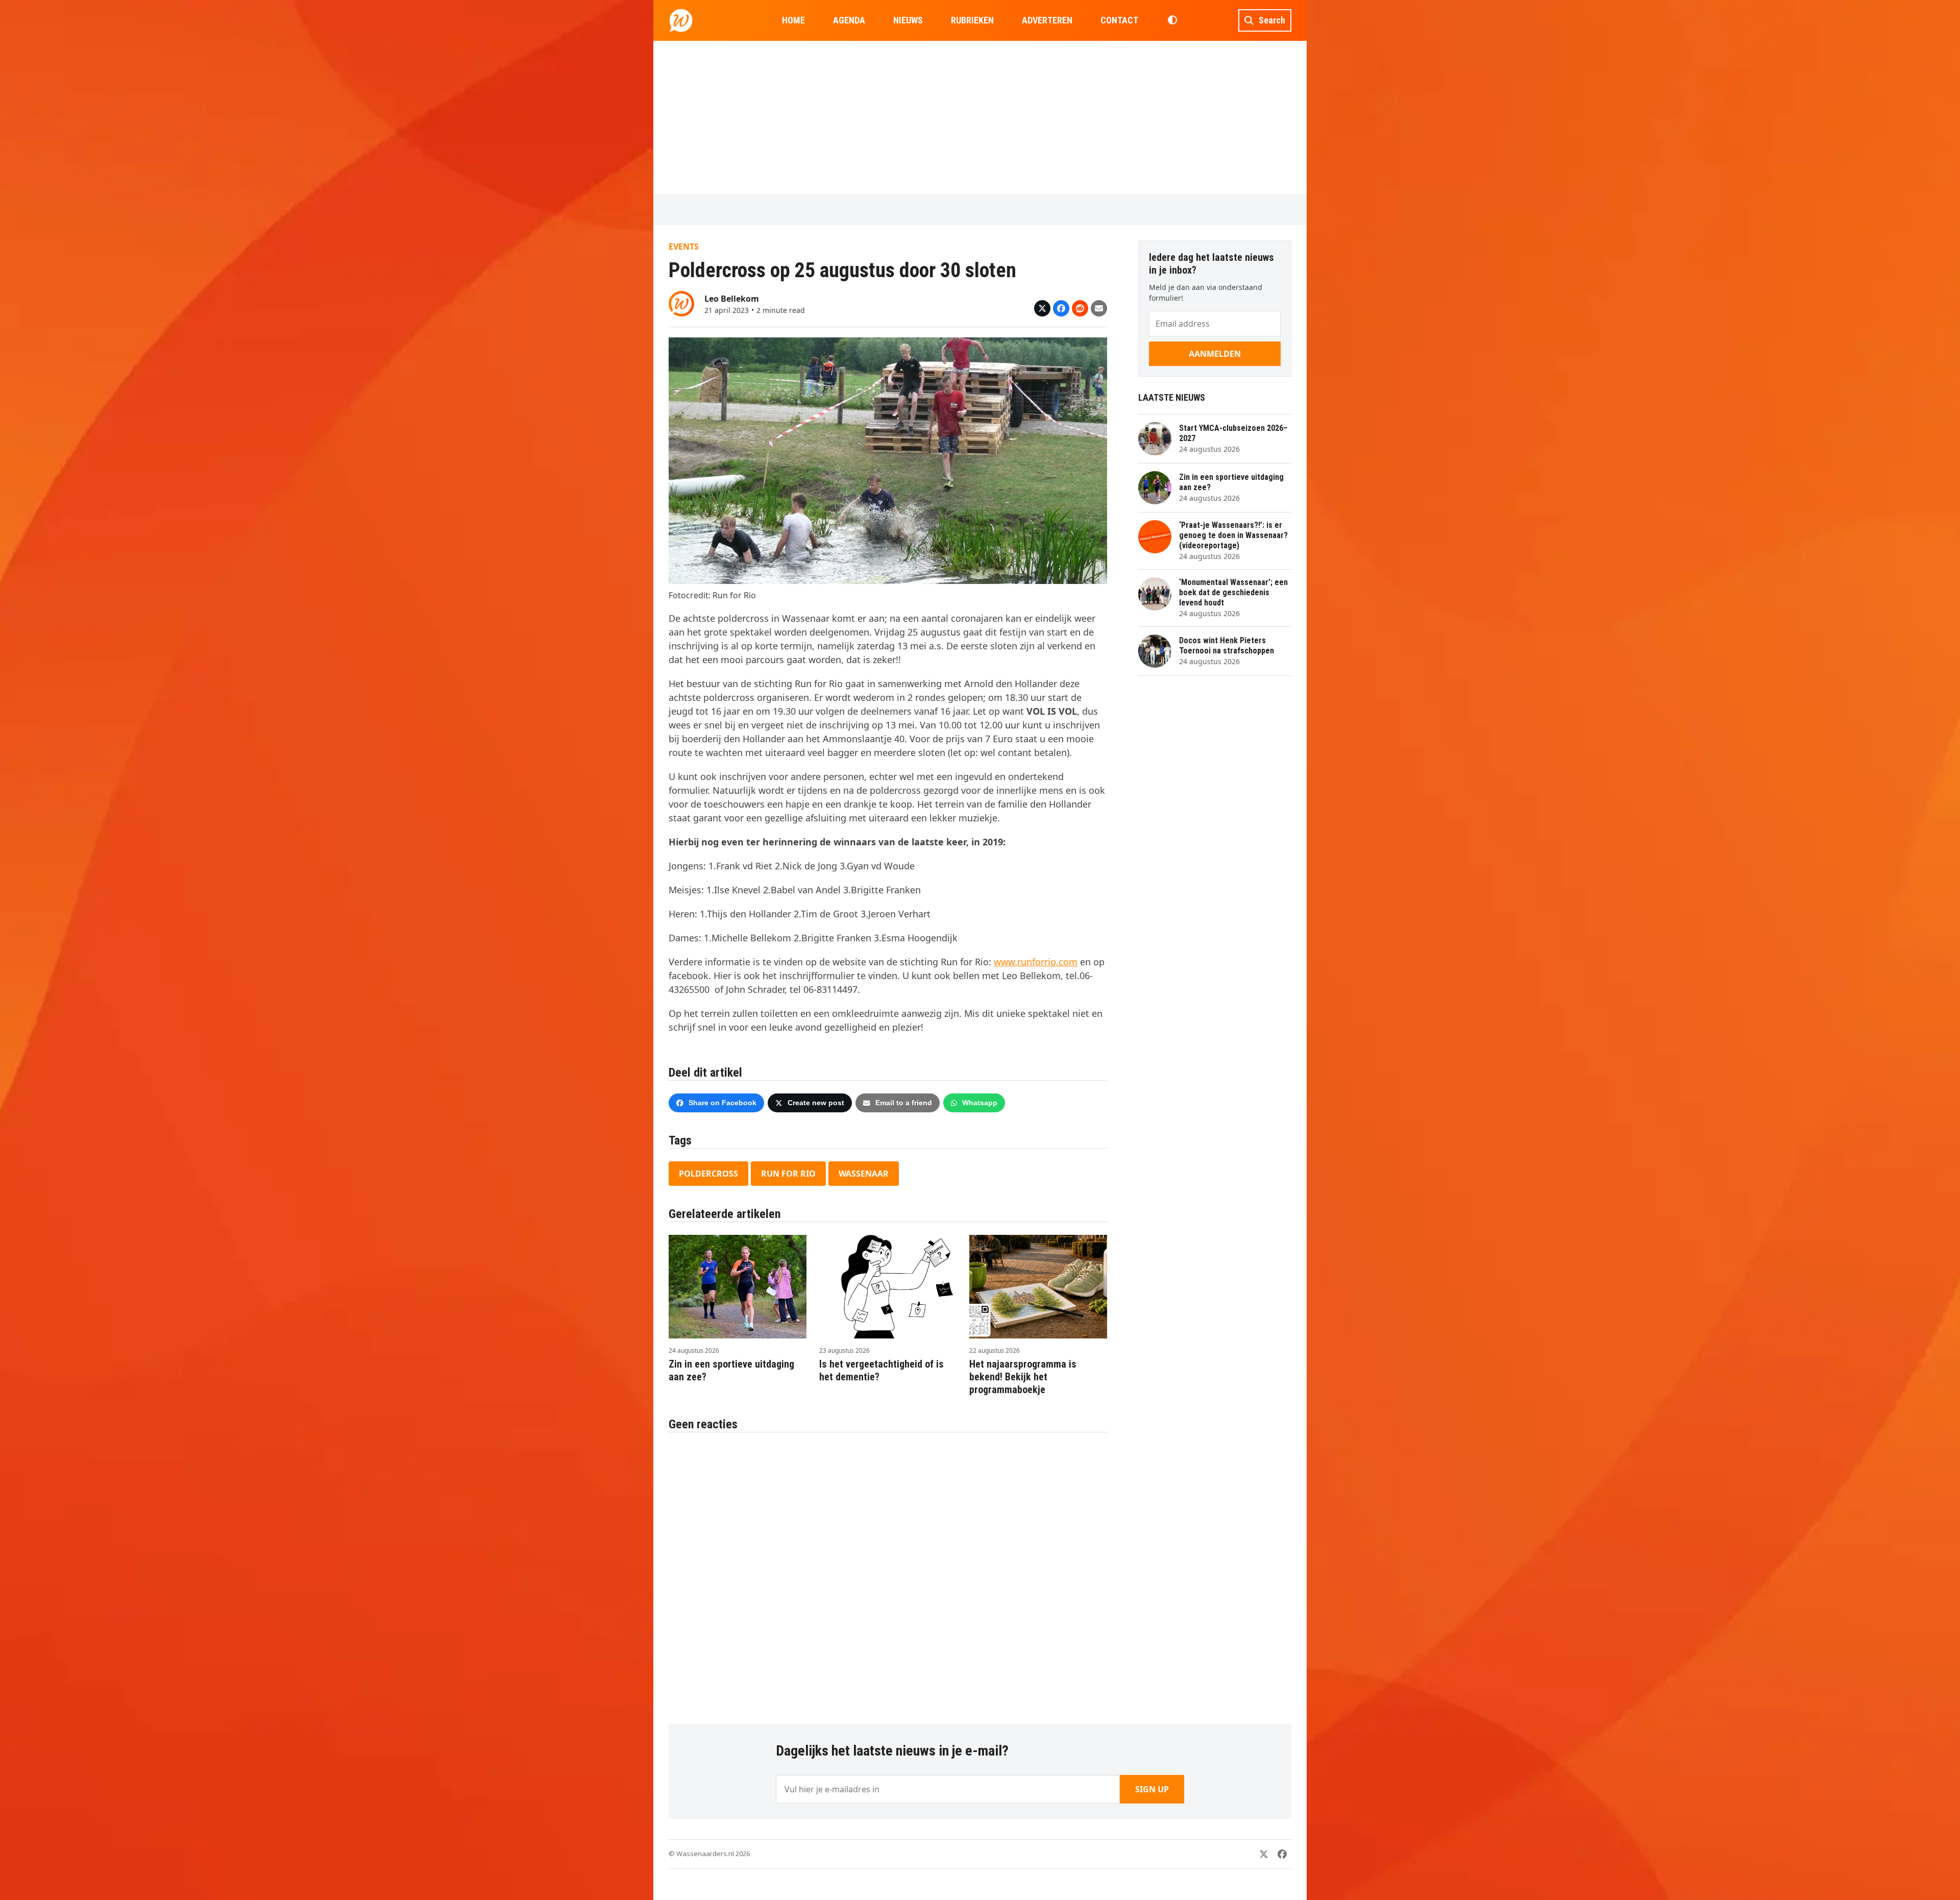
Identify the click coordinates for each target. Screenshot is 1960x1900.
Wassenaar (864, 1174)
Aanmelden (1215, 354)
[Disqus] (888, 1573)
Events (684, 247)
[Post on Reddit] (1080, 308)
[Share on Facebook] (1061, 308)
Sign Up (1152, 1789)
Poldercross (708, 1174)
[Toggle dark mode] (1172, 20)
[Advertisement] (980, 117)
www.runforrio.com (1036, 962)
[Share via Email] (1099, 308)
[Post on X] (1042, 308)
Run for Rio (788, 1174)
